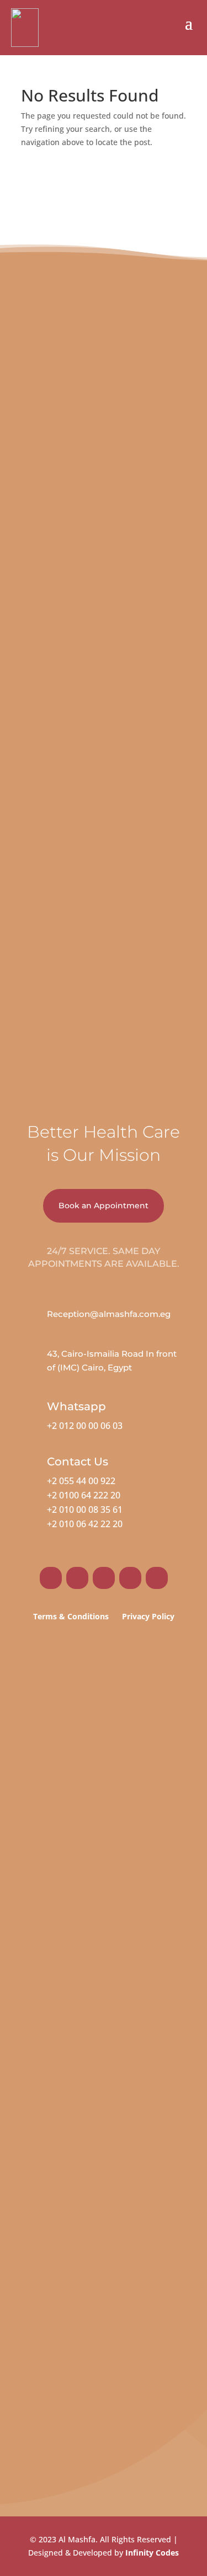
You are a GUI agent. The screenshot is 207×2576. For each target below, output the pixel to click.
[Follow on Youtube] (157, 1578)
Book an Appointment (104, 1206)
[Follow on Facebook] (51, 1578)
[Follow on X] (104, 1578)
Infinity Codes (152, 2553)
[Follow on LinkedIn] (130, 1578)
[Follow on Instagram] (77, 1578)
